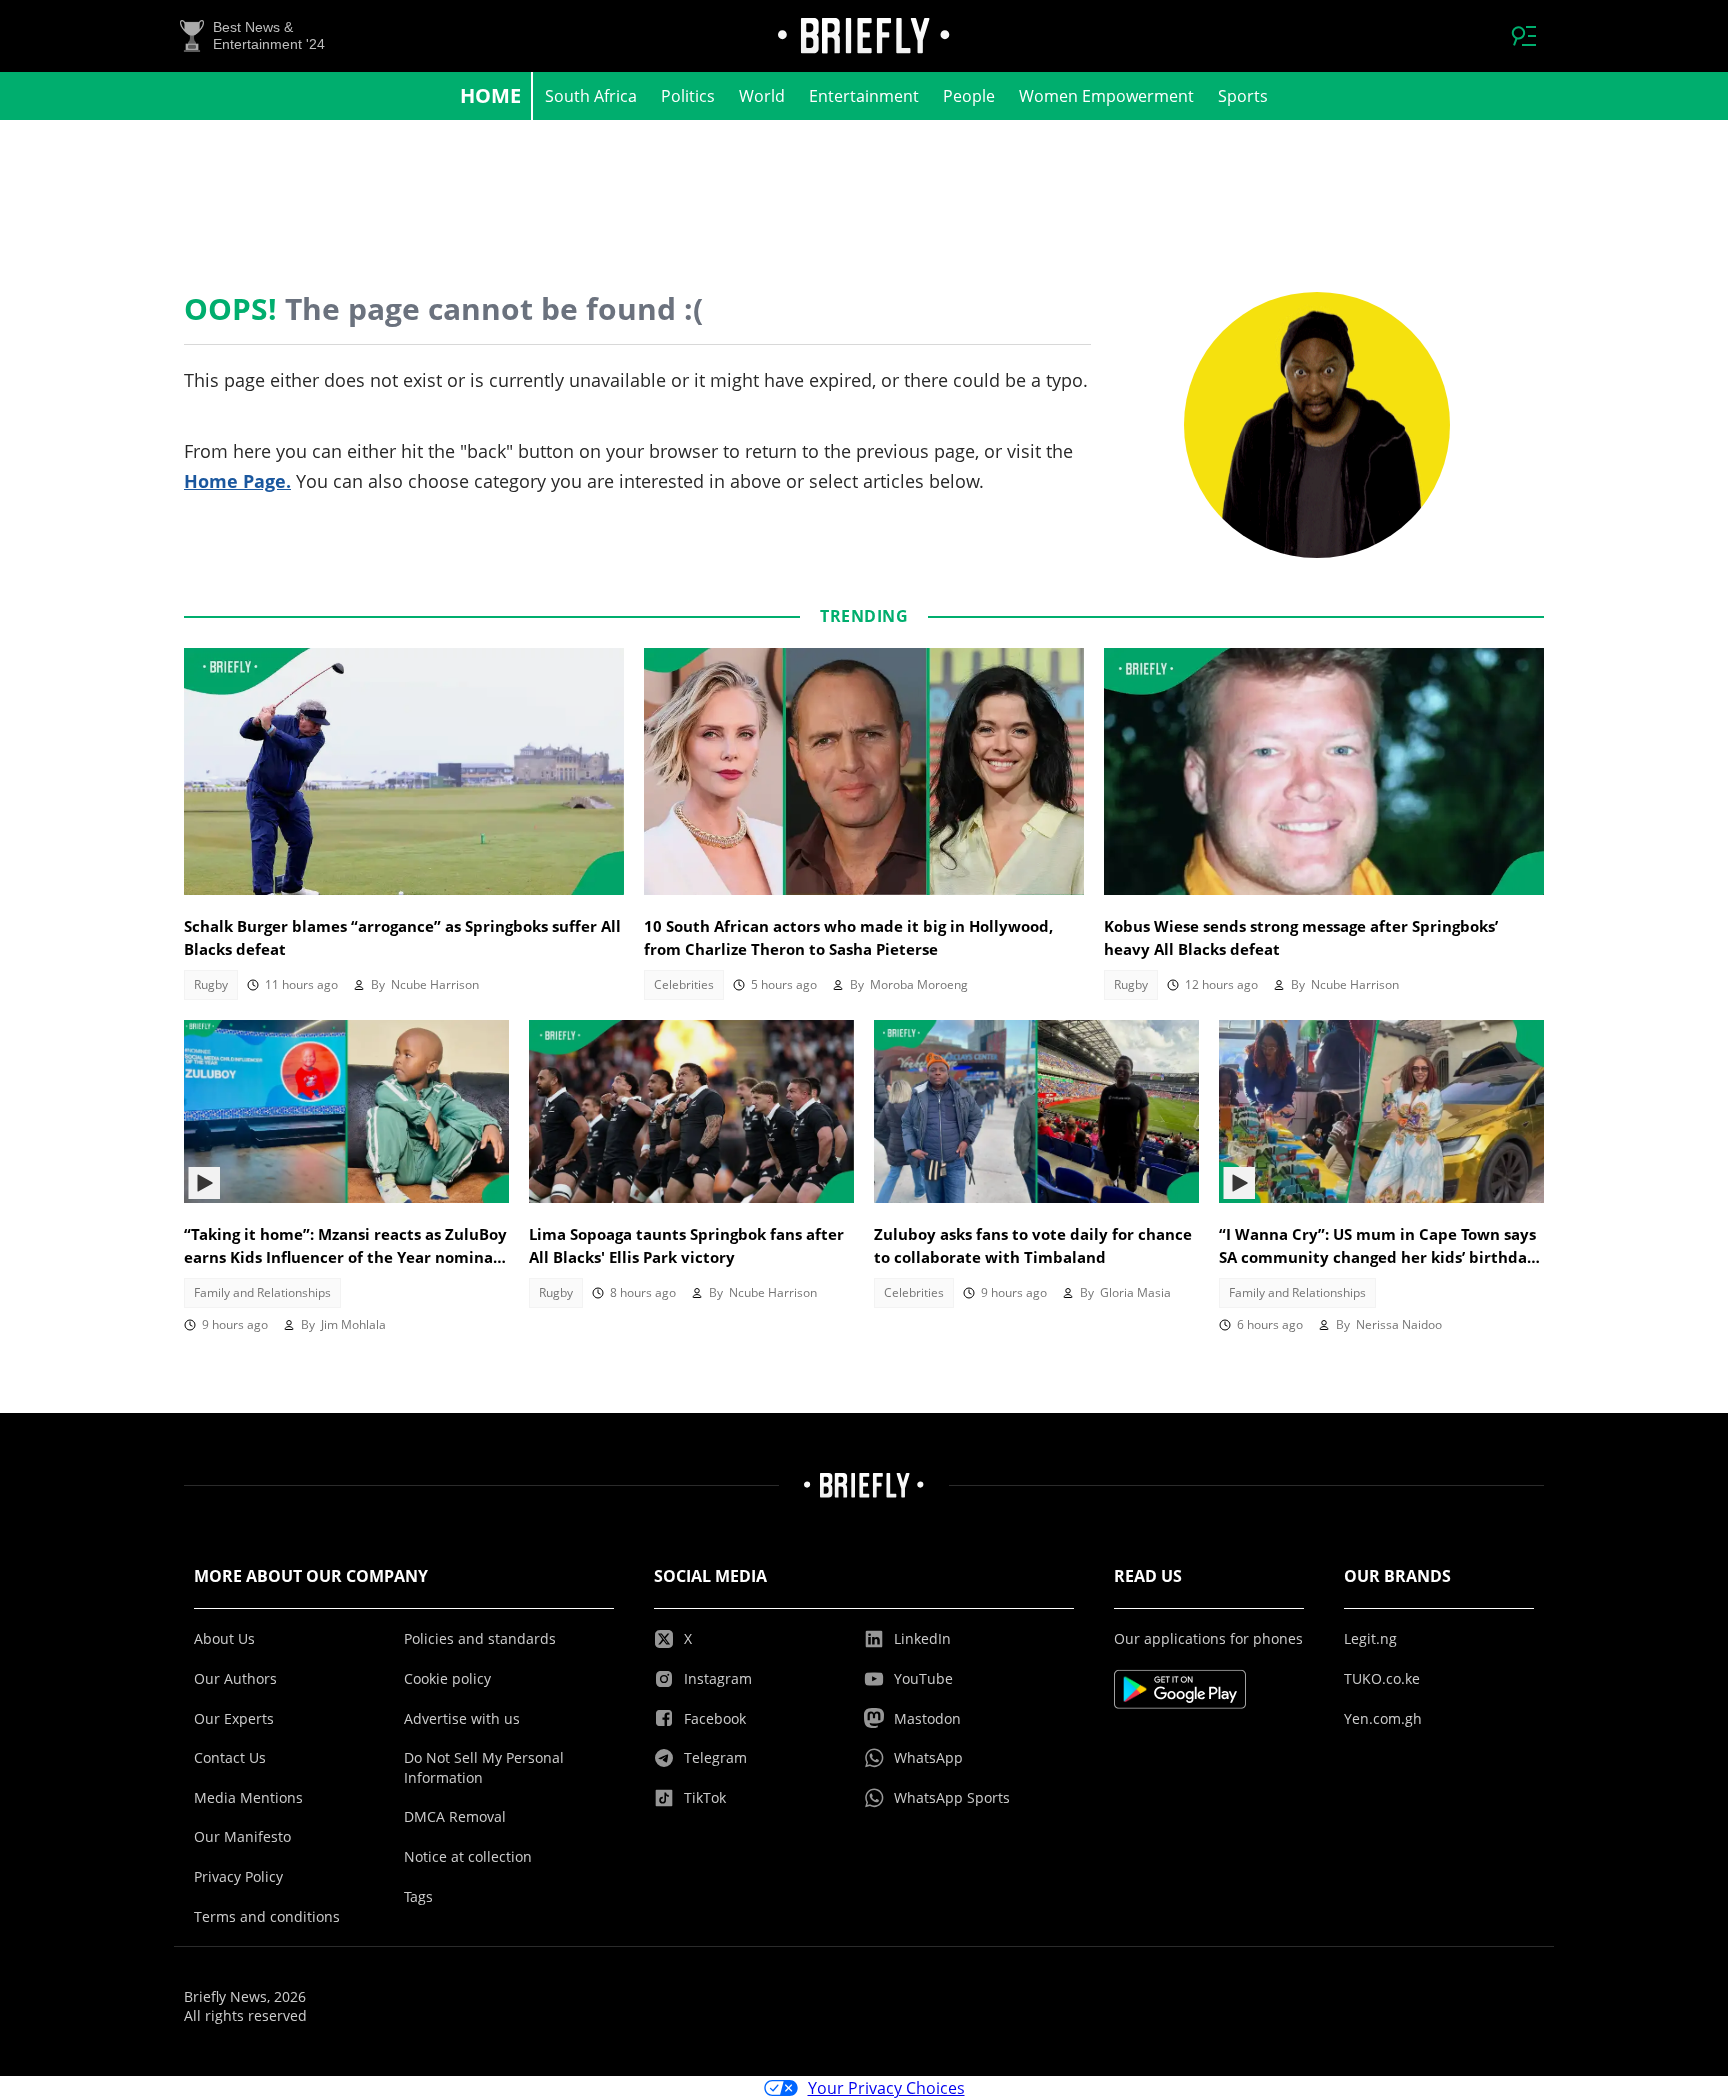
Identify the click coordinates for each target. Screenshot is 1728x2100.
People (969, 96)
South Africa (591, 96)
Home (490, 95)
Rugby (211, 984)
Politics (688, 96)
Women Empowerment (1106, 96)
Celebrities (684, 984)
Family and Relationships (262, 1292)
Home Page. (237, 481)
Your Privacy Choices (886, 2088)
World (762, 96)
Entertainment (864, 96)
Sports (1243, 96)
